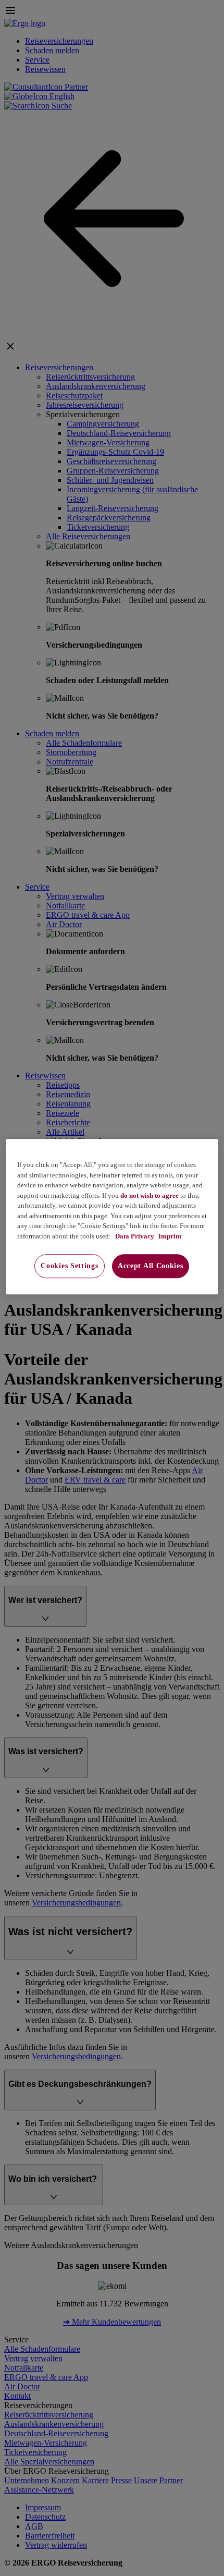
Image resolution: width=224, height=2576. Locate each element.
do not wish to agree (150, 1195)
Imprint (169, 1236)
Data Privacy (134, 1236)
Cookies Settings (69, 1266)
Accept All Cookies (151, 1266)
